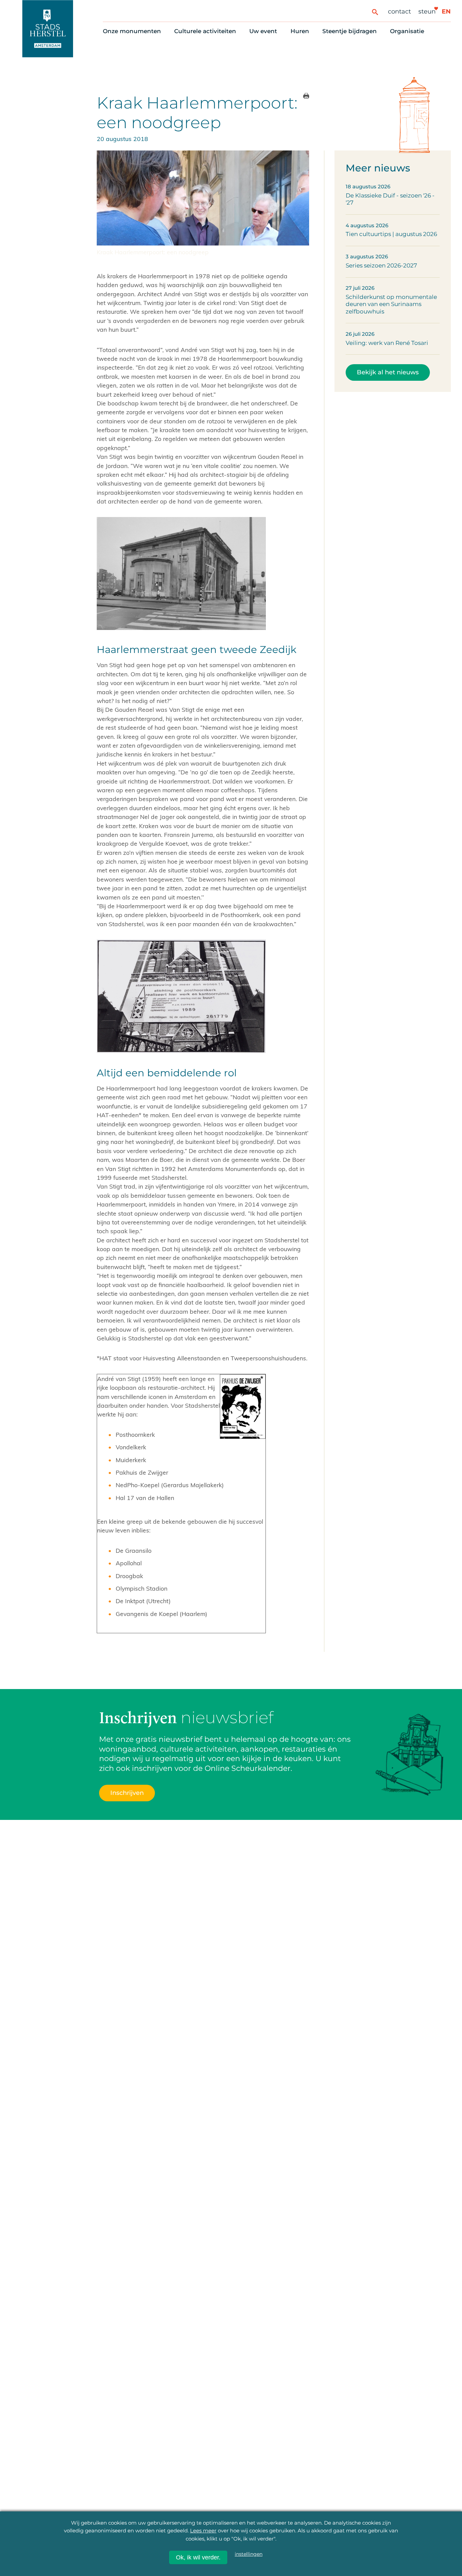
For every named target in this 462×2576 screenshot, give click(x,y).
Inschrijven (333, 2540)
